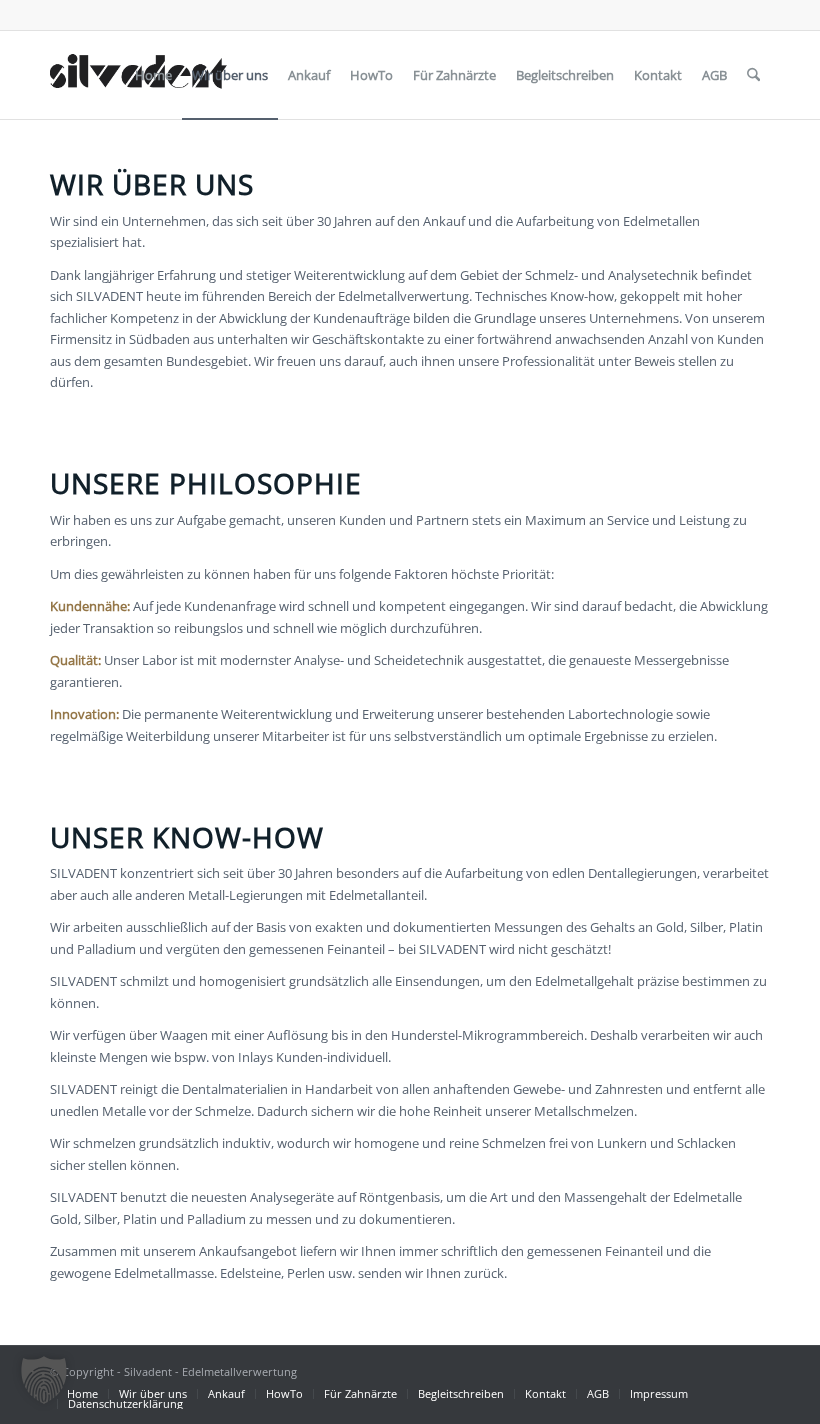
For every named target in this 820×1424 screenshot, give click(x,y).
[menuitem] (153, 75)
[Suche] (753, 75)
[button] (44, 1380)
